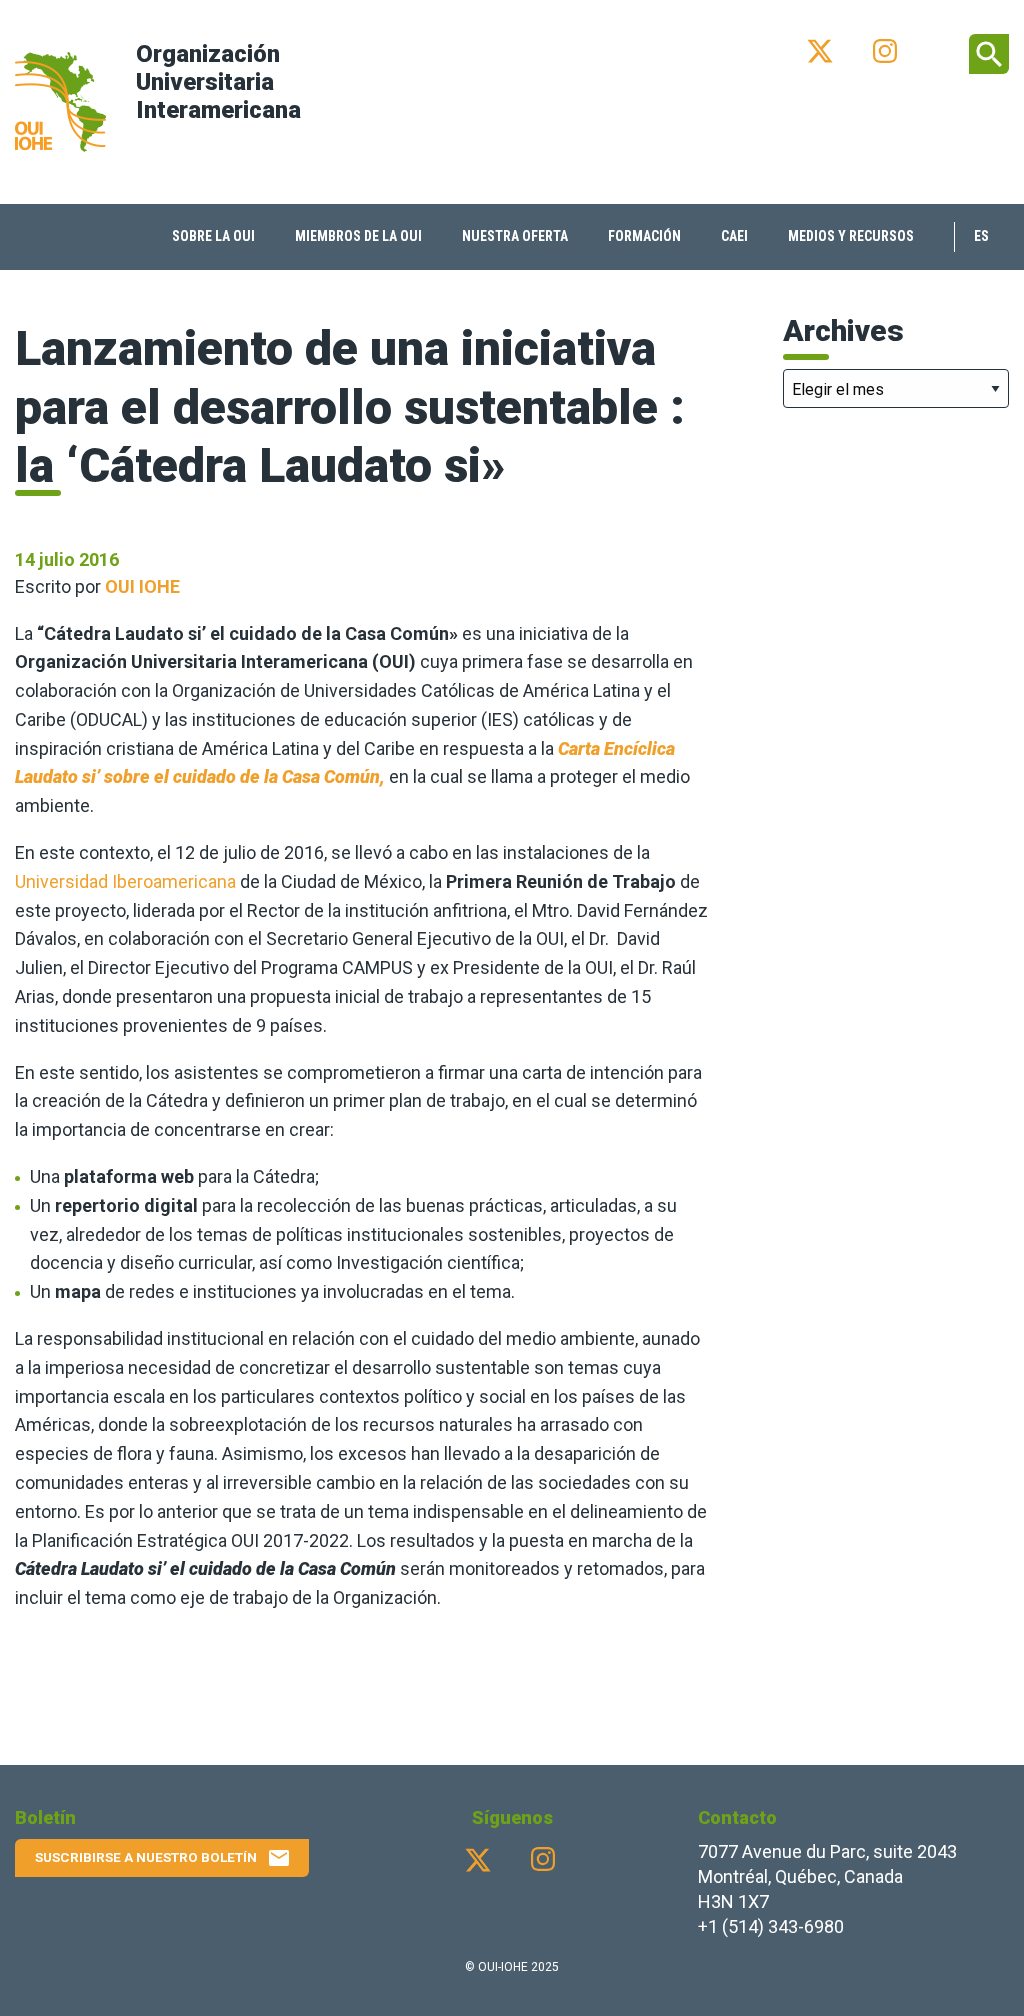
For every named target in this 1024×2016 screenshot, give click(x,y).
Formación (644, 236)
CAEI (734, 236)
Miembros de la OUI (358, 236)
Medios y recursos (851, 236)
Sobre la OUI (213, 236)
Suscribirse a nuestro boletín (163, 1858)
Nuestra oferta (515, 236)
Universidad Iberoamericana (125, 881)
